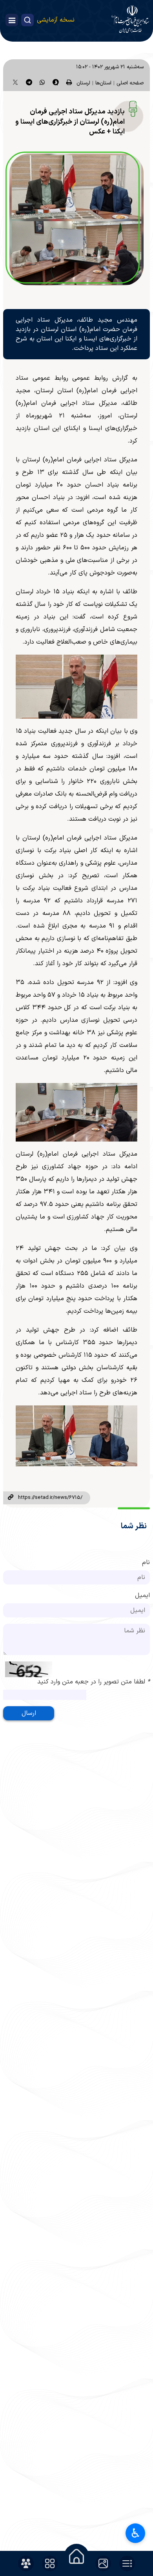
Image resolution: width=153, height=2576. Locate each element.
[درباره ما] (26, 2563)
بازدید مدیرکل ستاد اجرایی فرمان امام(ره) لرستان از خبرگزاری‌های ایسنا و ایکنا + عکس (70, 122)
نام (146, 1562)
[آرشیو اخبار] (127, 2563)
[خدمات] (50, 2563)
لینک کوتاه (11, 1498)
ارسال (29, 1713)
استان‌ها (103, 83)
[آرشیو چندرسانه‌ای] (103, 2563)
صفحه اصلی (130, 83)
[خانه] (76, 2556)
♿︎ (136, 2533)
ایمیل (142, 1595)
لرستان (83, 83)
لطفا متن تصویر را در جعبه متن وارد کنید (94, 1682)
